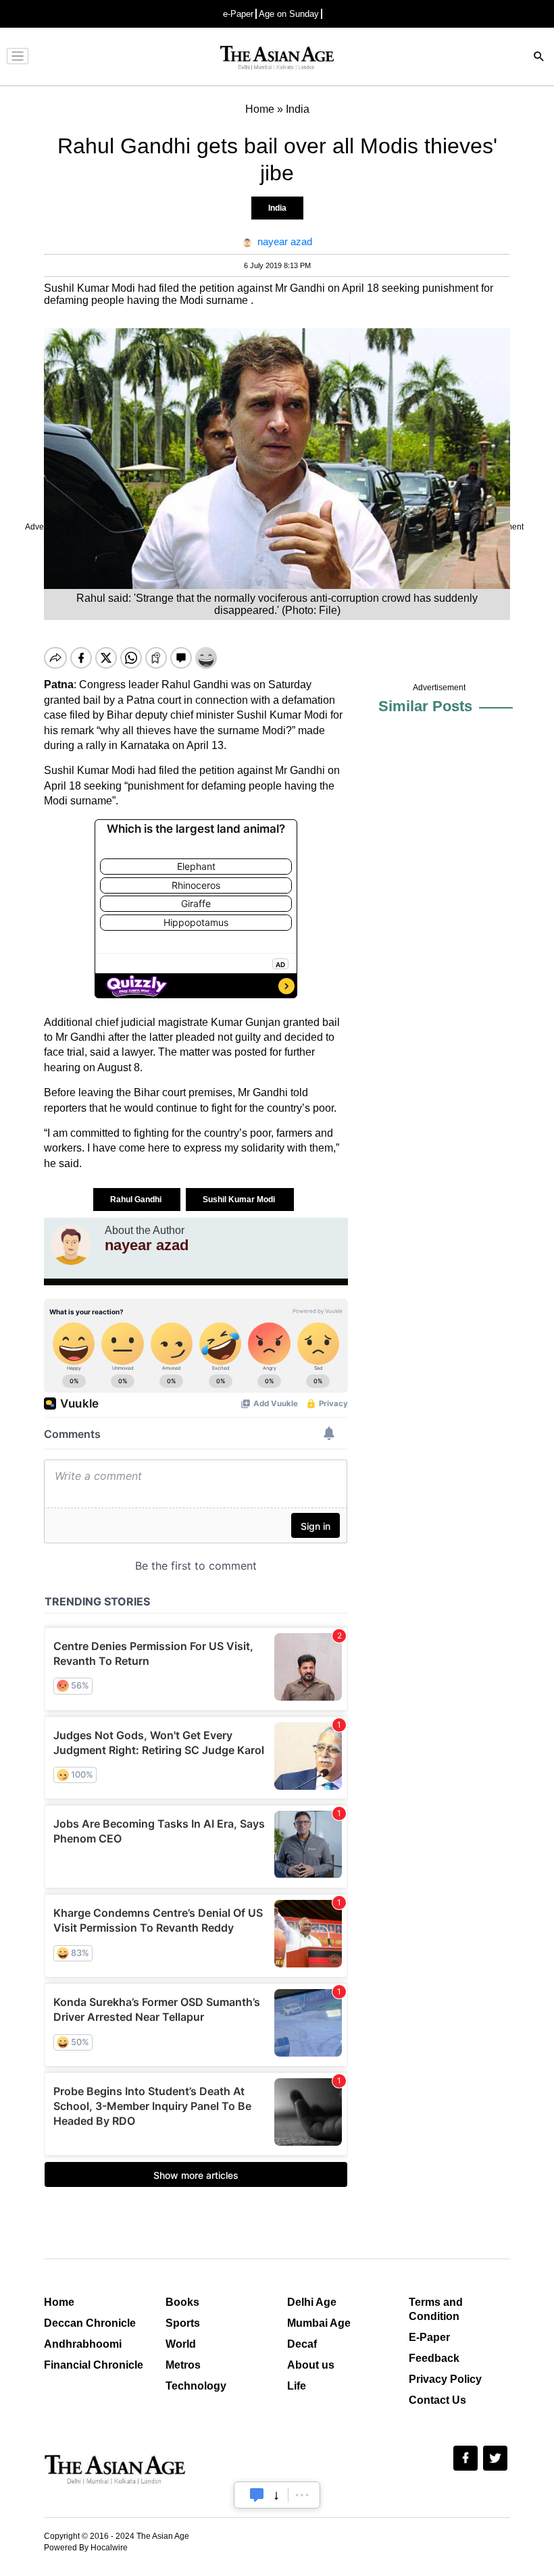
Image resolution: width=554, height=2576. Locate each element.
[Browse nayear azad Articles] (71, 1245)
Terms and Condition (436, 2309)
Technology (196, 2386)
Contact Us (437, 2400)
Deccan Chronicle (90, 2323)
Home (59, 2302)
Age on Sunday (289, 14)
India (277, 208)
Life (297, 2386)
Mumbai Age (319, 2323)
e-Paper (238, 14)
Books (182, 2302)
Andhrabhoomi (83, 2344)
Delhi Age (312, 2302)
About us (311, 2365)
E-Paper (429, 2337)
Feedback (434, 2358)
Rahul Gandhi (137, 1200)
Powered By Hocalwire (86, 2548)
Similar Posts (425, 706)
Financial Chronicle (94, 2365)
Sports (183, 2323)
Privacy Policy (445, 2379)
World (181, 2344)
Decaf (302, 2344)
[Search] (539, 58)
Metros (183, 2365)
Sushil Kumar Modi (240, 1200)
